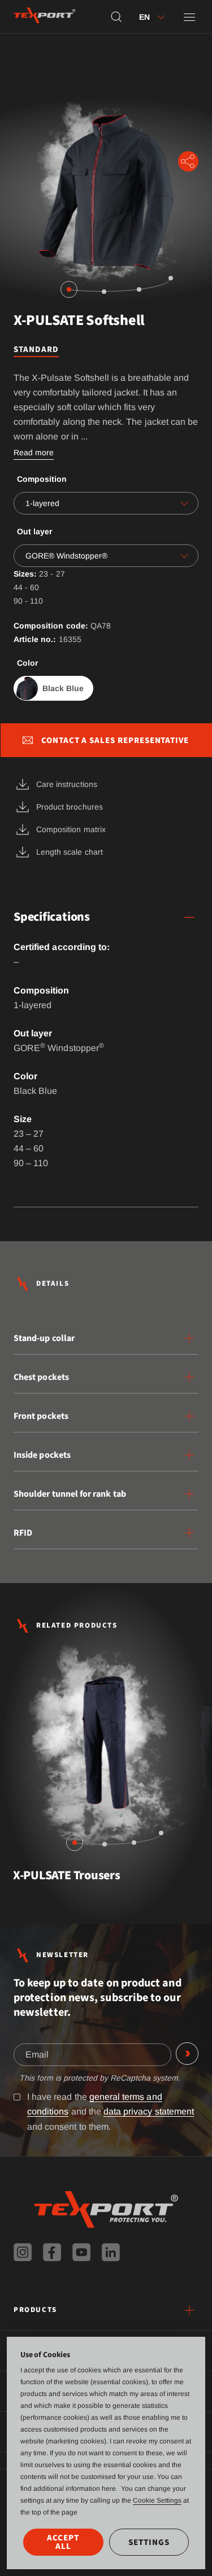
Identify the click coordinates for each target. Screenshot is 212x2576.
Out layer (34, 531)
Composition (42, 479)
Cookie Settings (157, 2500)
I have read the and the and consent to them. (111, 2111)
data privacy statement (149, 2111)
